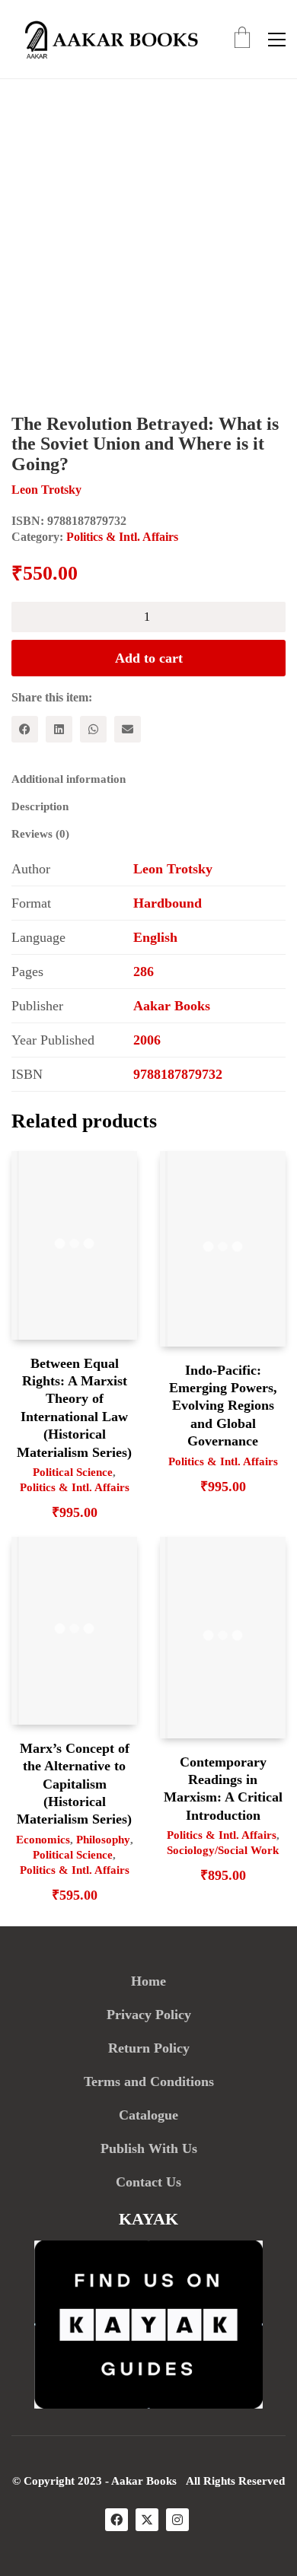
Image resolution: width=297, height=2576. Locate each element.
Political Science (73, 1472)
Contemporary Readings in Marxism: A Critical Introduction (223, 1789)
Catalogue (148, 2115)
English (155, 937)
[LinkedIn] (59, 729)
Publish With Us (149, 2148)
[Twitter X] (147, 2520)
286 (144, 972)
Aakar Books (172, 1006)
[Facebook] (25, 729)
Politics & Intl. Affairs (122, 537)
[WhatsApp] (93, 729)
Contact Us (148, 2182)
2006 (147, 1040)
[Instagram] (177, 2520)
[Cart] (242, 39)
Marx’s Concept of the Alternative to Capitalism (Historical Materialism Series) (74, 1784)
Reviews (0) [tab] (40, 834)
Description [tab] (40, 806)
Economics (43, 1840)
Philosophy (103, 1840)
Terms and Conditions (149, 2081)
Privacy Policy (149, 2015)
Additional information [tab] (69, 779)
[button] (277, 40)
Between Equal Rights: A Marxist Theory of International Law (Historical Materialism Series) (74, 1408)
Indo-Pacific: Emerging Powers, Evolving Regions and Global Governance (223, 1406)
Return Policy (149, 2048)
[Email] (128, 729)
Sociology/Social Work (223, 1850)
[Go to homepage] (107, 39)
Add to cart (149, 658)
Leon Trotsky (173, 869)
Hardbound (168, 903)
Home (148, 1981)
